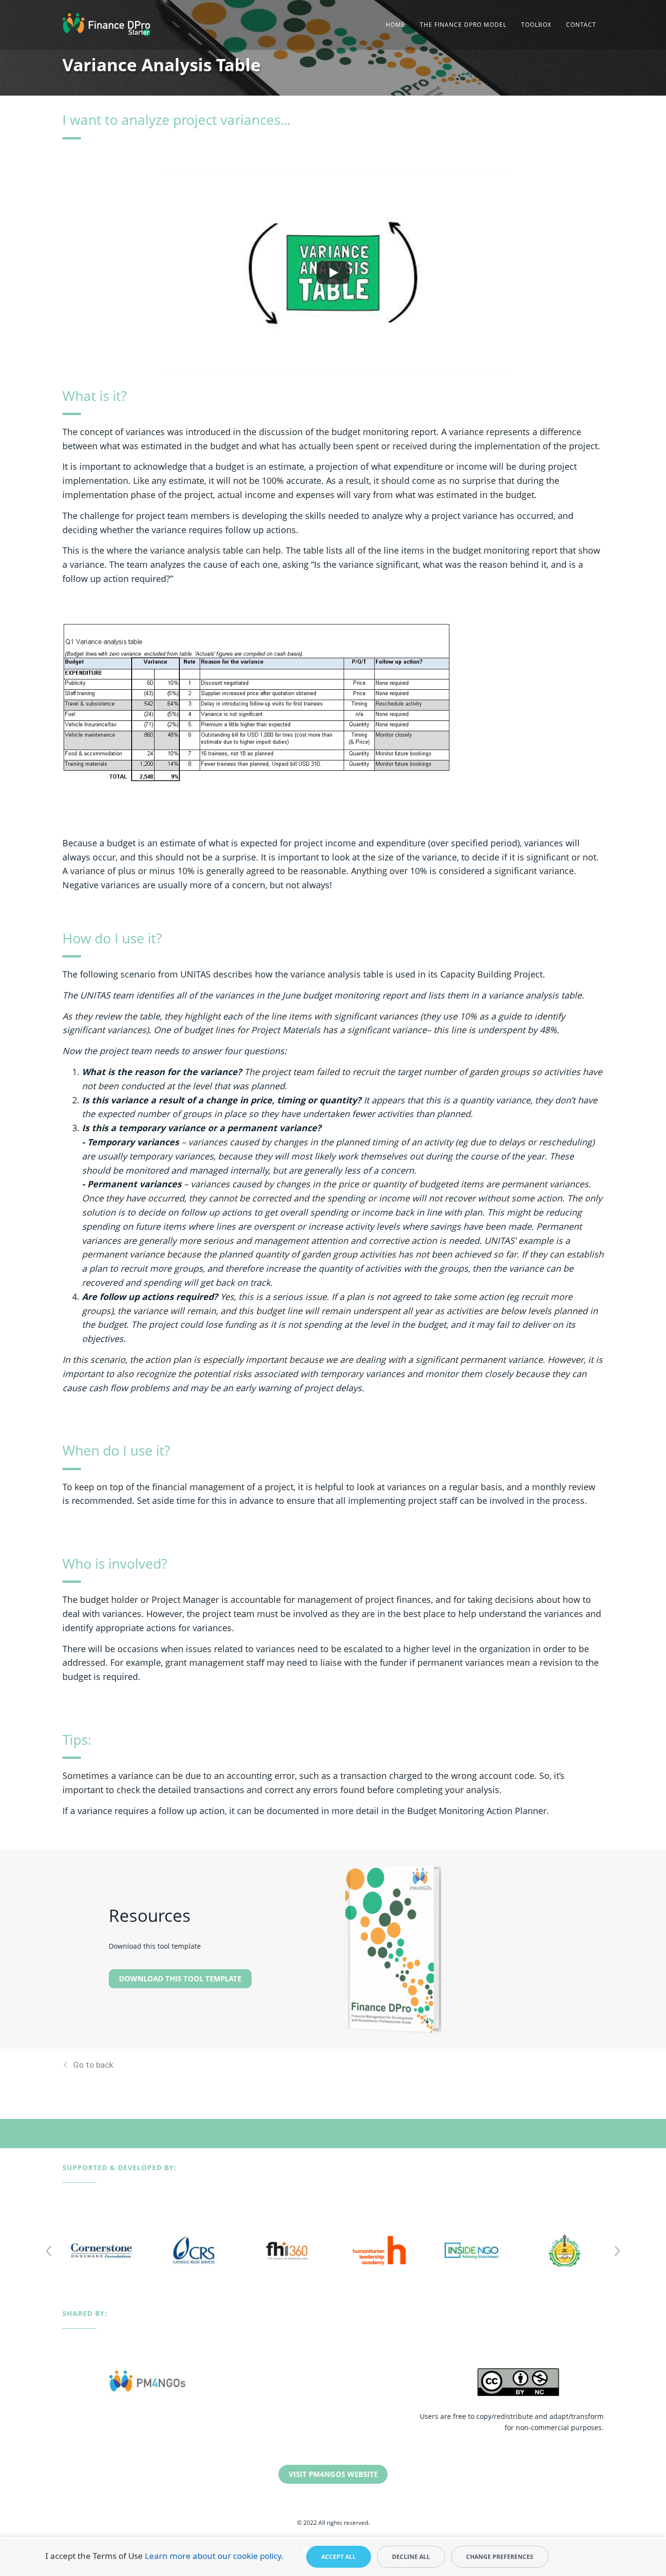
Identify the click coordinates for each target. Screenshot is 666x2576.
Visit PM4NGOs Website (333, 2474)
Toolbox (536, 25)
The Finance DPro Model (463, 25)
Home (395, 25)
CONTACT (581, 25)
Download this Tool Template (180, 1978)
